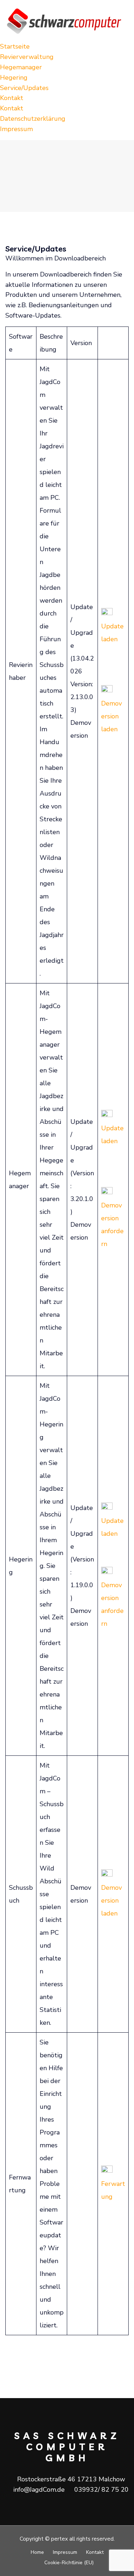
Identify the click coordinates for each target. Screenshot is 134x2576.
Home (37, 2552)
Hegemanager (21, 67)
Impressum (16, 129)
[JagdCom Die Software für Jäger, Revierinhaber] (67, 20)
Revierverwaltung (27, 57)
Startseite (15, 46)
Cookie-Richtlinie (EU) (69, 2563)
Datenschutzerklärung (33, 119)
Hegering (14, 78)
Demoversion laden (111, 716)
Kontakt (12, 98)
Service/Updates (24, 88)
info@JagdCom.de (39, 2490)
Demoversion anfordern (112, 1225)
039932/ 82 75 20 (101, 2490)
